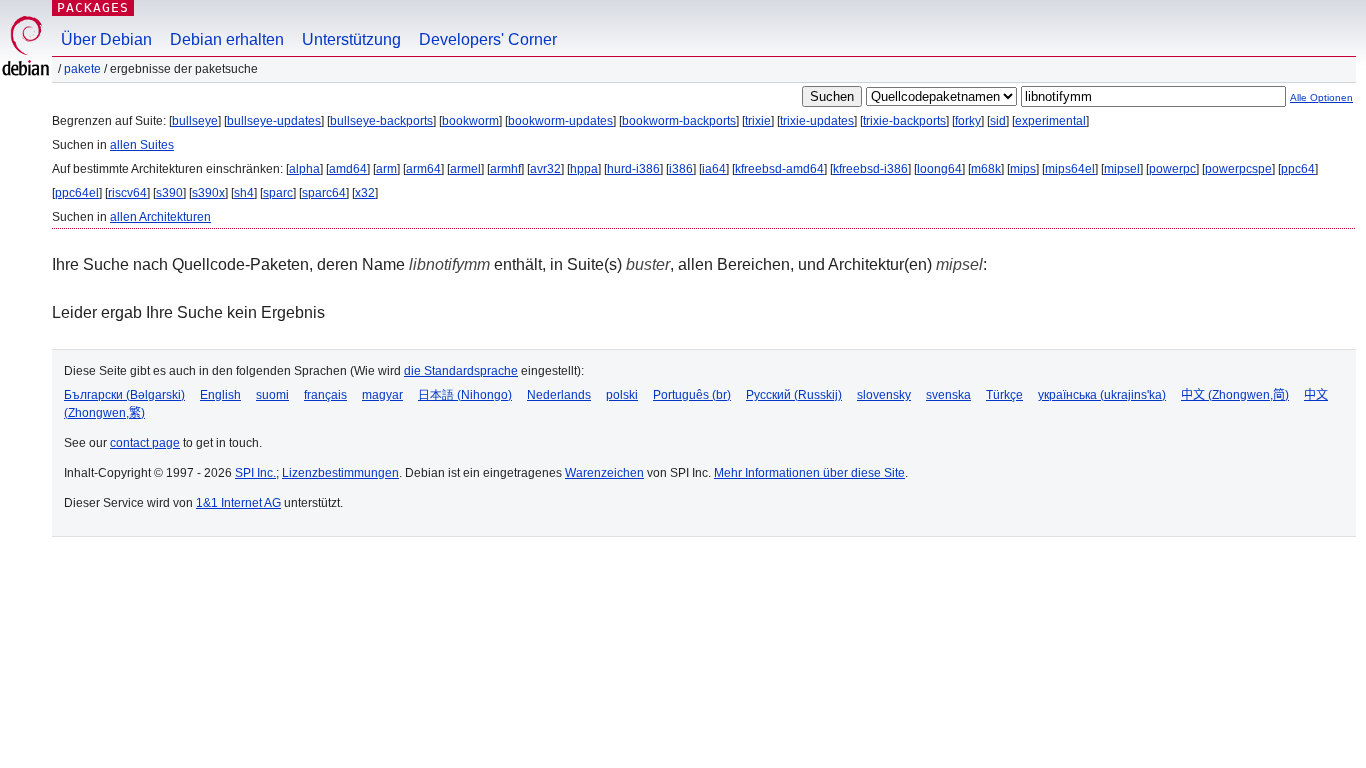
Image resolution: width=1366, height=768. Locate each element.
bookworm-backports (679, 121)
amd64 (348, 169)
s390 (169, 193)
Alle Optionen (1321, 97)
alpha (304, 169)
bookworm (470, 121)
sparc (278, 193)
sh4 (244, 193)
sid (998, 121)
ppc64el (77, 193)
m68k (986, 169)
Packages (93, 7)
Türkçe (1004, 395)
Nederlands (559, 395)
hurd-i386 (633, 169)
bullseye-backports (381, 121)
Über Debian (106, 39)
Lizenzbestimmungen (340, 473)
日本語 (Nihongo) (465, 395)
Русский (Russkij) (794, 395)
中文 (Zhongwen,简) (1235, 395)
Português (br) (692, 395)
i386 (681, 169)
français (325, 395)
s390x (208, 193)
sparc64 (324, 193)
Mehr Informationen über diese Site (809, 473)
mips (1023, 169)
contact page (145, 443)
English (220, 395)
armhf (505, 169)
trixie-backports (904, 121)
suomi (272, 395)
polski (622, 395)
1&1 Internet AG (238, 503)
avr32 (545, 169)
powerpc (1172, 169)
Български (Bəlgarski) (124, 395)
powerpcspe (1238, 169)
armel (465, 169)
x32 (365, 193)
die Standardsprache (461, 371)
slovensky (884, 395)
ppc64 (1298, 169)
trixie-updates (817, 121)
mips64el (1070, 169)
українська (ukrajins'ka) (1102, 395)
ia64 (714, 169)
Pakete (82, 69)
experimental (1050, 121)
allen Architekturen (160, 217)
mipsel (1122, 169)
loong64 (939, 169)
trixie (758, 121)
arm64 (423, 169)
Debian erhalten (227, 39)
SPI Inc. (255, 473)
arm (386, 169)
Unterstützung (351, 39)
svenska (948, 395)
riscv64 (127, 193)
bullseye (195, 121)
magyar (382, 395)
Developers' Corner (488, 39)
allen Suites (142, 145)
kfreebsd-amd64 (779, 169)
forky (968, 121)
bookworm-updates (560, 121)
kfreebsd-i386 (870, 169)
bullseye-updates (274, 121)
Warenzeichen (604, 473)
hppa (584, 169)
